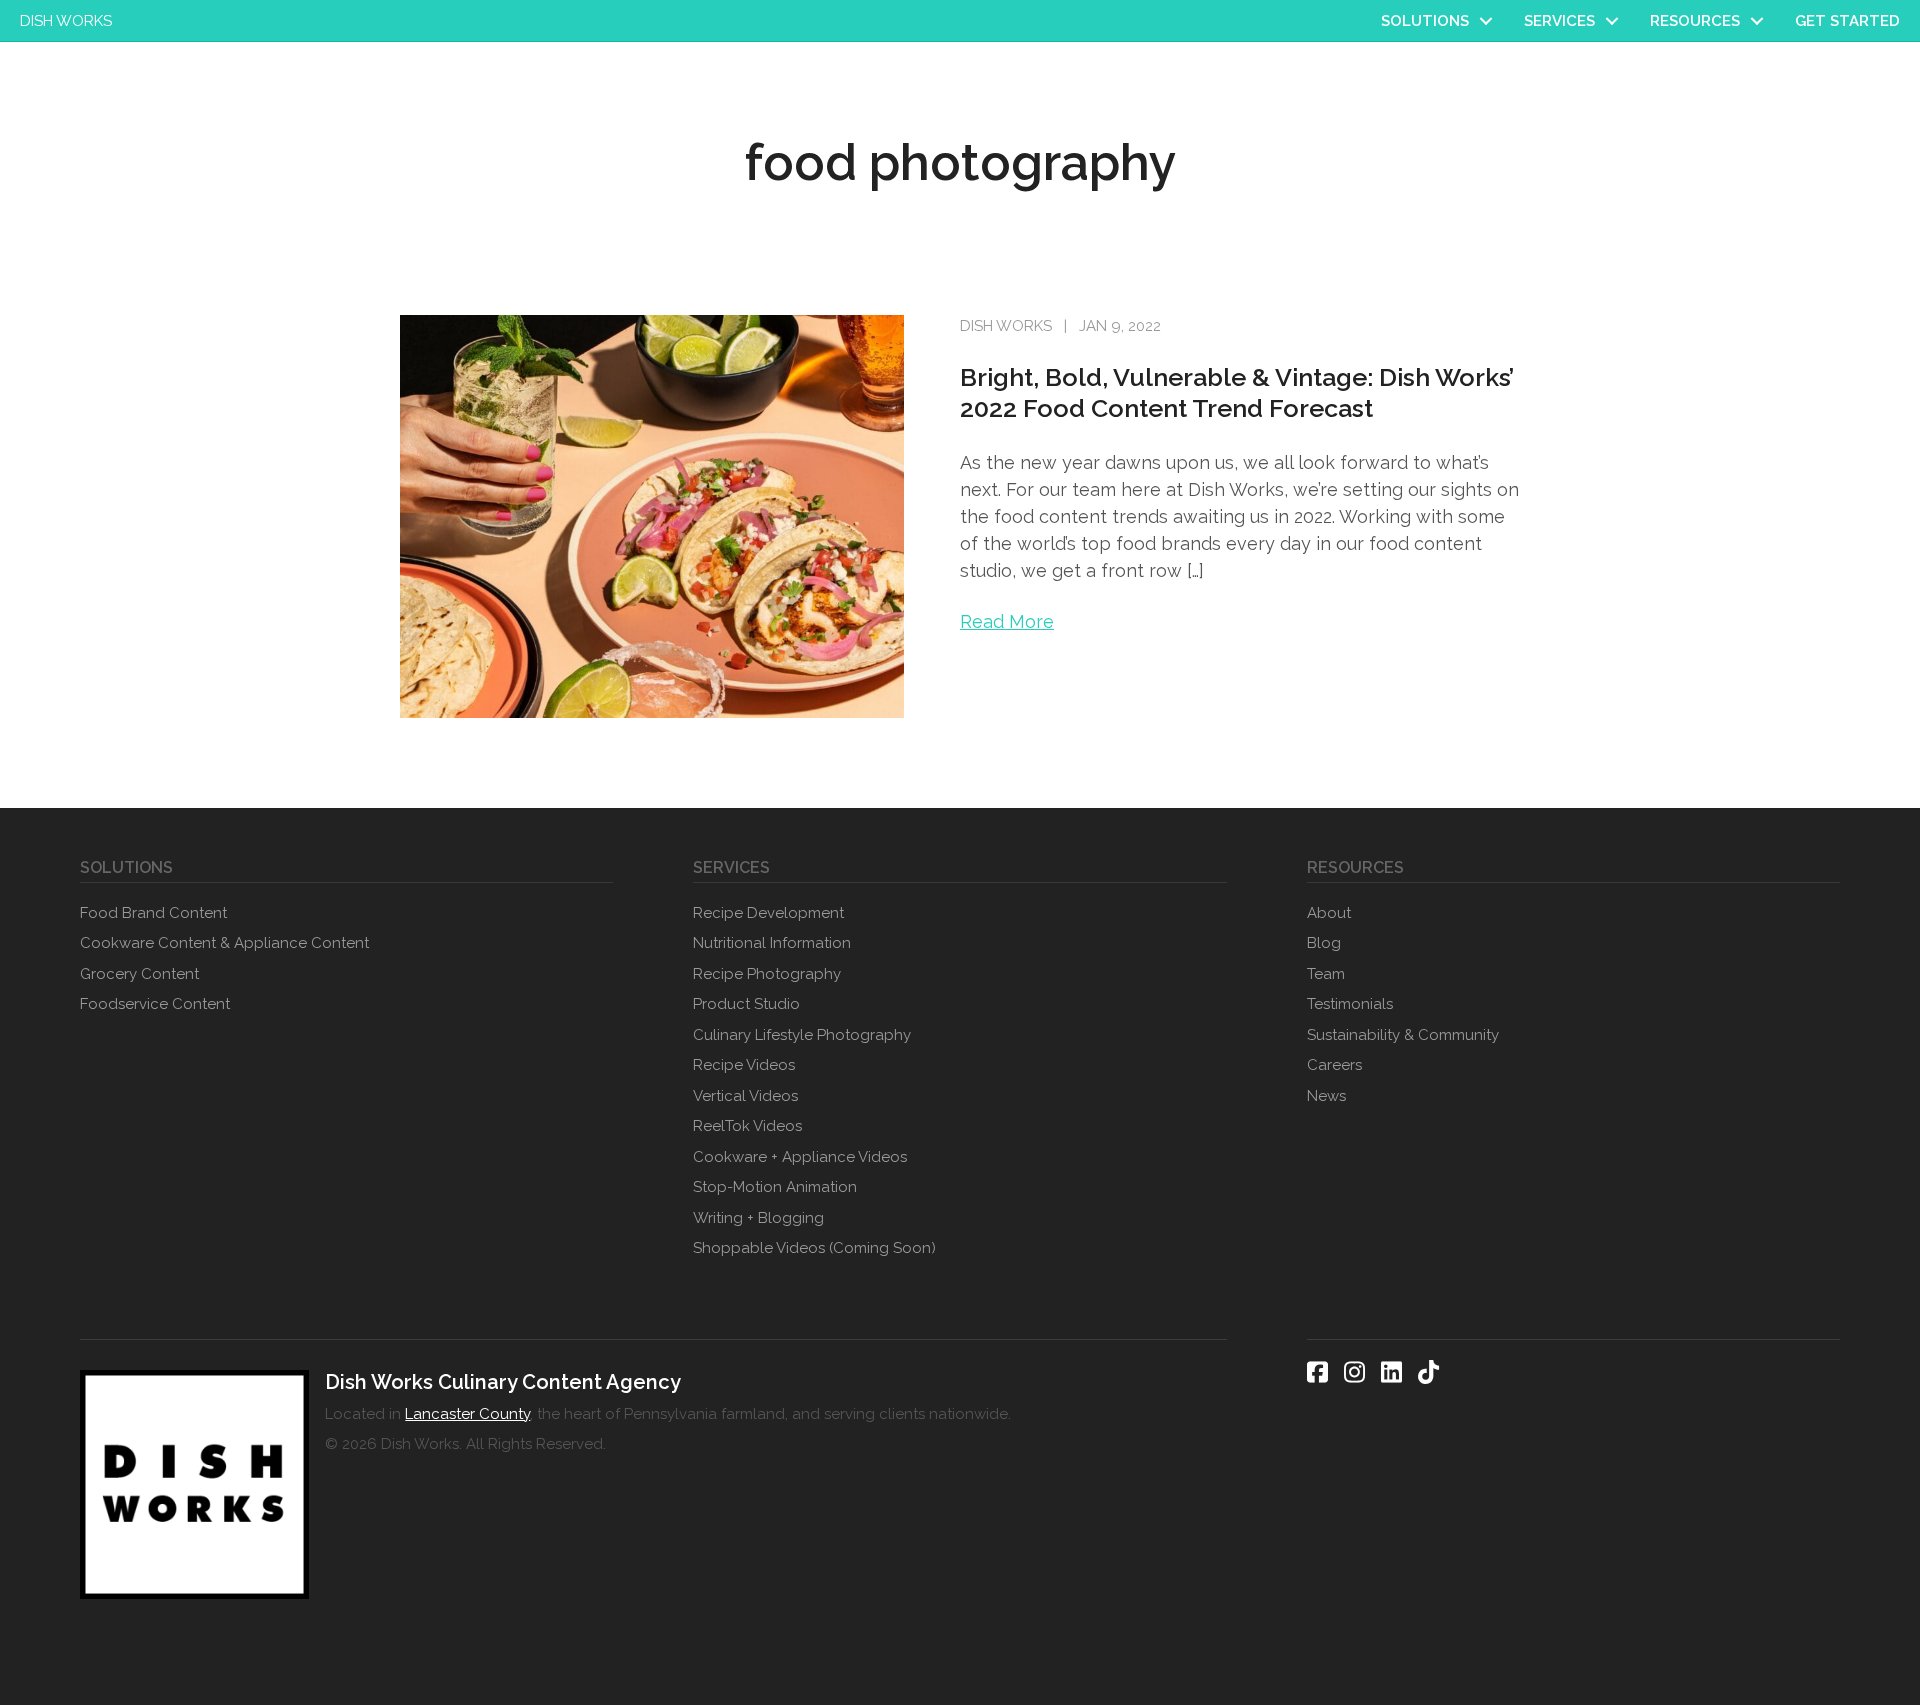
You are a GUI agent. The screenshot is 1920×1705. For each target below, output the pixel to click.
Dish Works (66, 21)
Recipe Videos (744, 1065)
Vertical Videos (745, 1096)
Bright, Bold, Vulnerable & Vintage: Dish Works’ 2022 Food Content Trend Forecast (1237, 392)
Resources (1695, 21)
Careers (1334, 1065)
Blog (1324, 943)
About (1329, 913)
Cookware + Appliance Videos (800, 1157)
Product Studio (746, 1004)
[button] (1486, 21)
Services (1559, 21)
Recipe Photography (767, 974)
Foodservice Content (155, 1004)
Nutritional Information (772, 943)
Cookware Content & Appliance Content (224, 943)
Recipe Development (768, 913)
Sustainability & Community (1403, 1035)
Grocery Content (139, 974)
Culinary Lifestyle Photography (802, 1035)
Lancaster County (467, 1414)
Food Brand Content (153, 913)
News (1326, 1096)
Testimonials (1350, 1004)
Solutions (1425, 21)
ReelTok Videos (747, 1126)
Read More (1007, 621)
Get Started (1847, 21)
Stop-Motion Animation (775, 1187)
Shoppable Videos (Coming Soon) (814, 1248)
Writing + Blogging (758, 1218)
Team (1326, 974)
